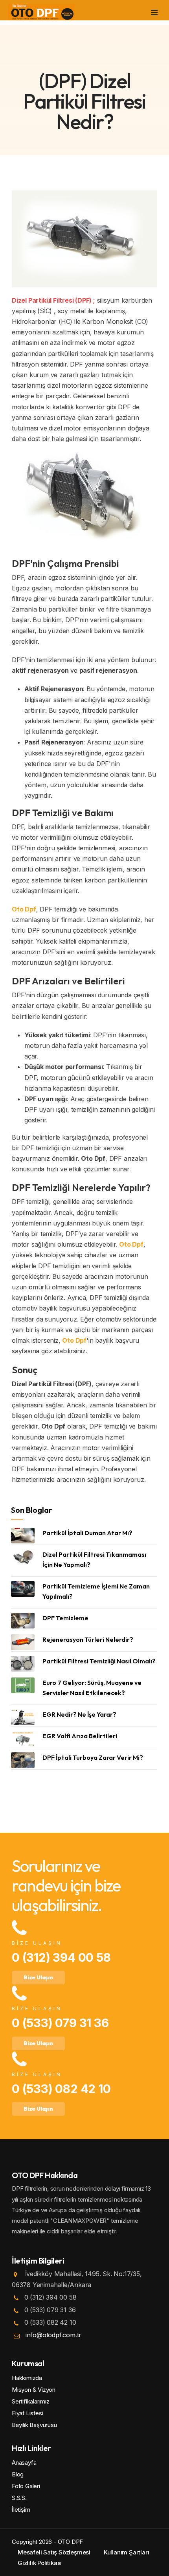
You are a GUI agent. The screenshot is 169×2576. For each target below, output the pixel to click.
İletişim (21, 2510)
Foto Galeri (26, 2486)
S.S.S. (19, 2498)
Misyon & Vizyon (34, 2390)
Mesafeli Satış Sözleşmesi (54, 2552)
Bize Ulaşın (38, 1977)
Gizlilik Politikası (40, 2563)
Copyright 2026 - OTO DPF (47, 2542)
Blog (18, 2474)
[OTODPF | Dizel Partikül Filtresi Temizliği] (41, 12)
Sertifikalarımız (31, 2401)
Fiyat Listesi (27, 2413)
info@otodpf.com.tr (53, 2335)
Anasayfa (24, 2463)
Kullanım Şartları (127, 2552)
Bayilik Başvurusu (34, 2425)
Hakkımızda (27, 2378)
